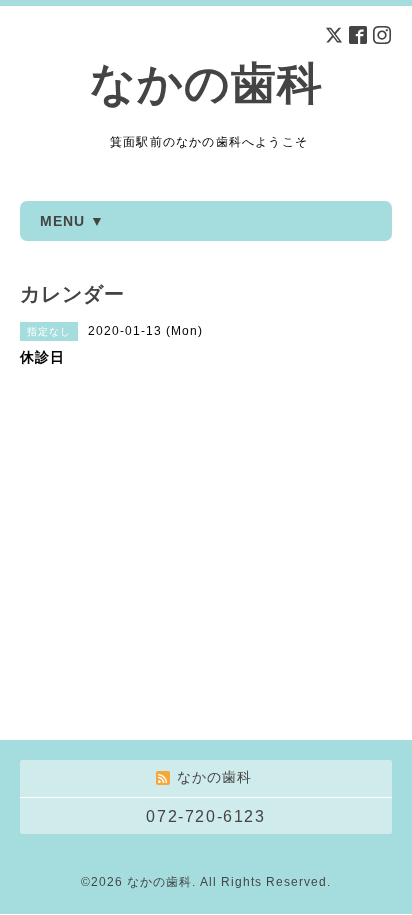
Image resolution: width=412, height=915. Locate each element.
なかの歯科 (206, 83)
